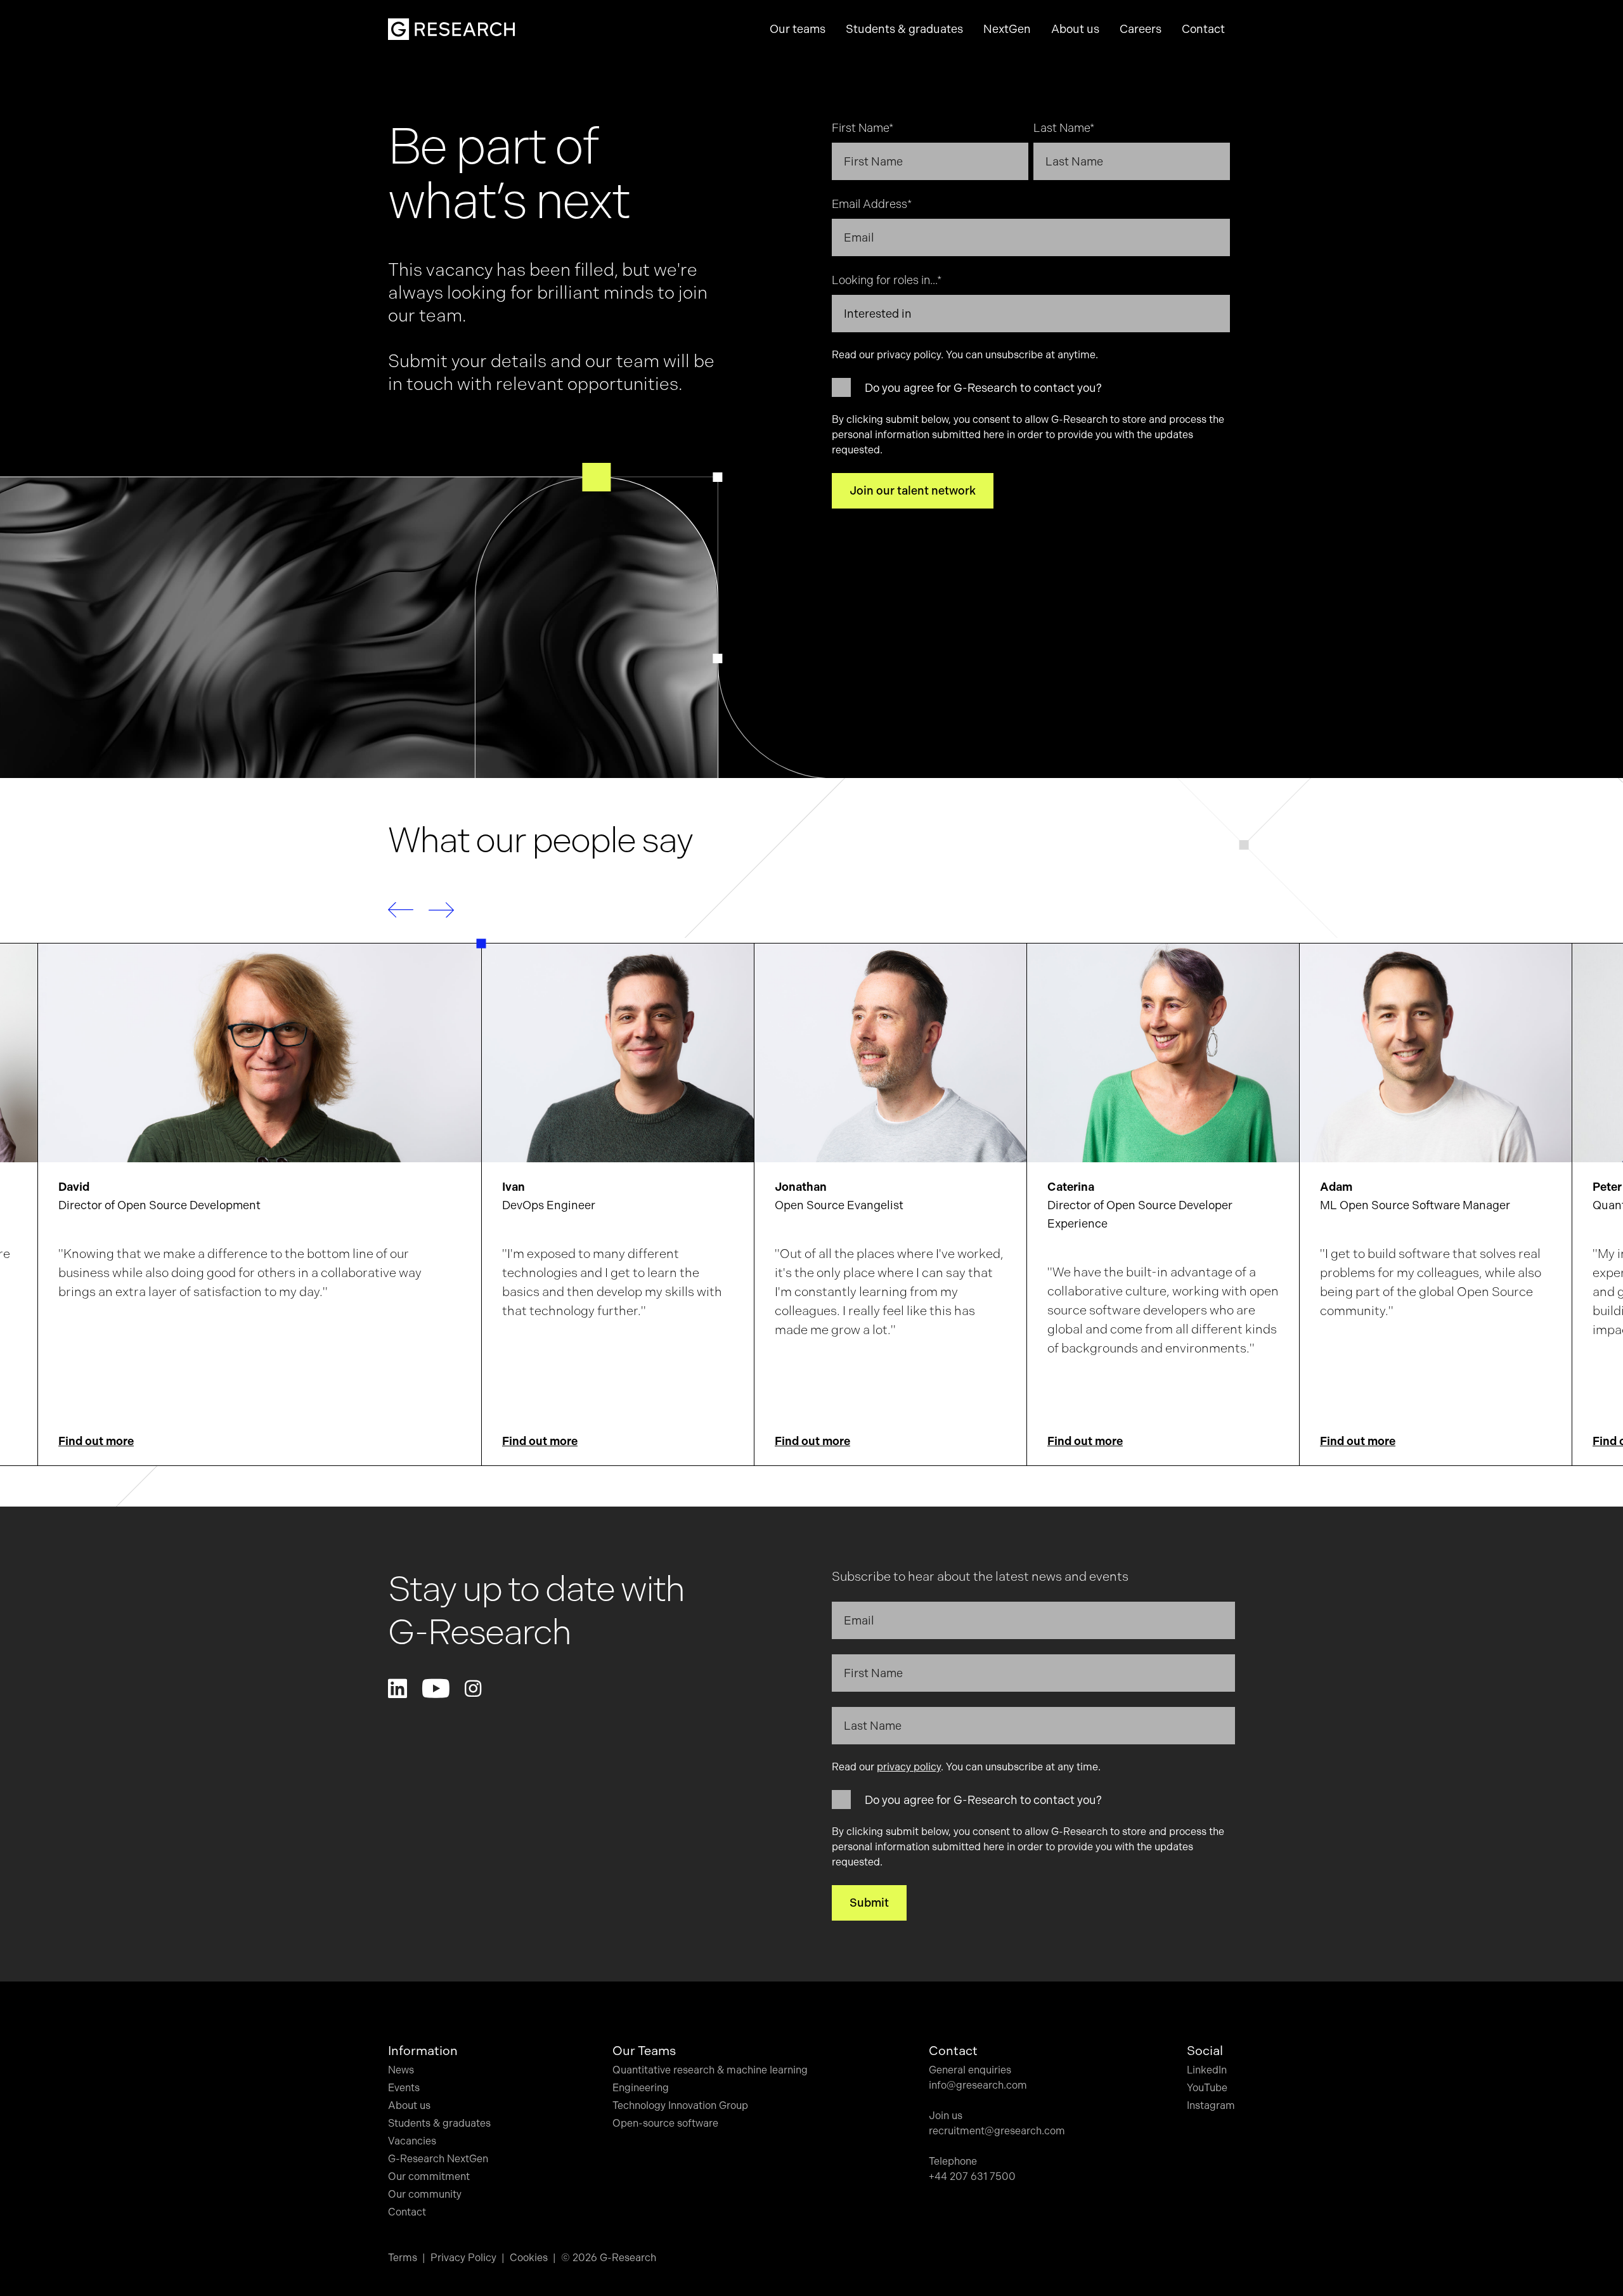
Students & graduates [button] (904, 29)
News (401, 2070)
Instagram (1211, 2105)
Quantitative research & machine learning (710, 2070)
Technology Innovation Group (680, 2105)
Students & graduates (439, 2123)
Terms (403, 2258)
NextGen (1007, 29)
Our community (425, 2194)
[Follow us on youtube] (436, 1689)
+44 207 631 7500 (972, 2176)
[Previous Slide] (401, 910)
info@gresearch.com (978, 2085)
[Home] (451, 29)
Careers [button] (1141, 29)
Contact (1203, 29)
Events (404, 2088)
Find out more (96, 1441)
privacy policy (909, 355)
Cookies (529, 2258)
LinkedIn (1207, 2070)
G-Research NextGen (438, 2159)
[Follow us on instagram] (473, 1689)
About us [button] (1075, 29)
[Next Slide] (441, 910)
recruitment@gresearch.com (997, 2131)
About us (409, 2105)
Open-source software (665, 2123)
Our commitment (429, 2176)
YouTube (1207, 2088)
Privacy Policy (463, 2258)
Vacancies (412, 2141)
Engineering (641, 2088)
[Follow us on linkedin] (398, 1689)
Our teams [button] (798, 29)
